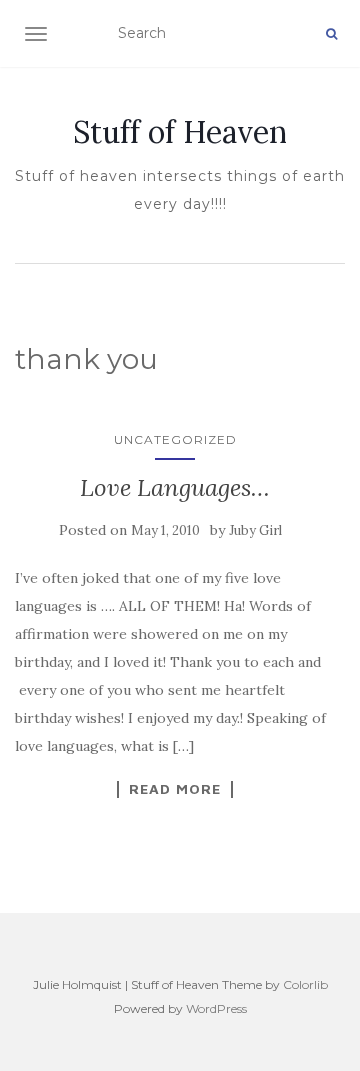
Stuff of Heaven (180, 132)
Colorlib (305, 984)
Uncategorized (175, 439)
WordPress (216, 1008)
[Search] (331, 34)
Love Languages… (175, 487)
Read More (175, 789)
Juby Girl (255, 530)
